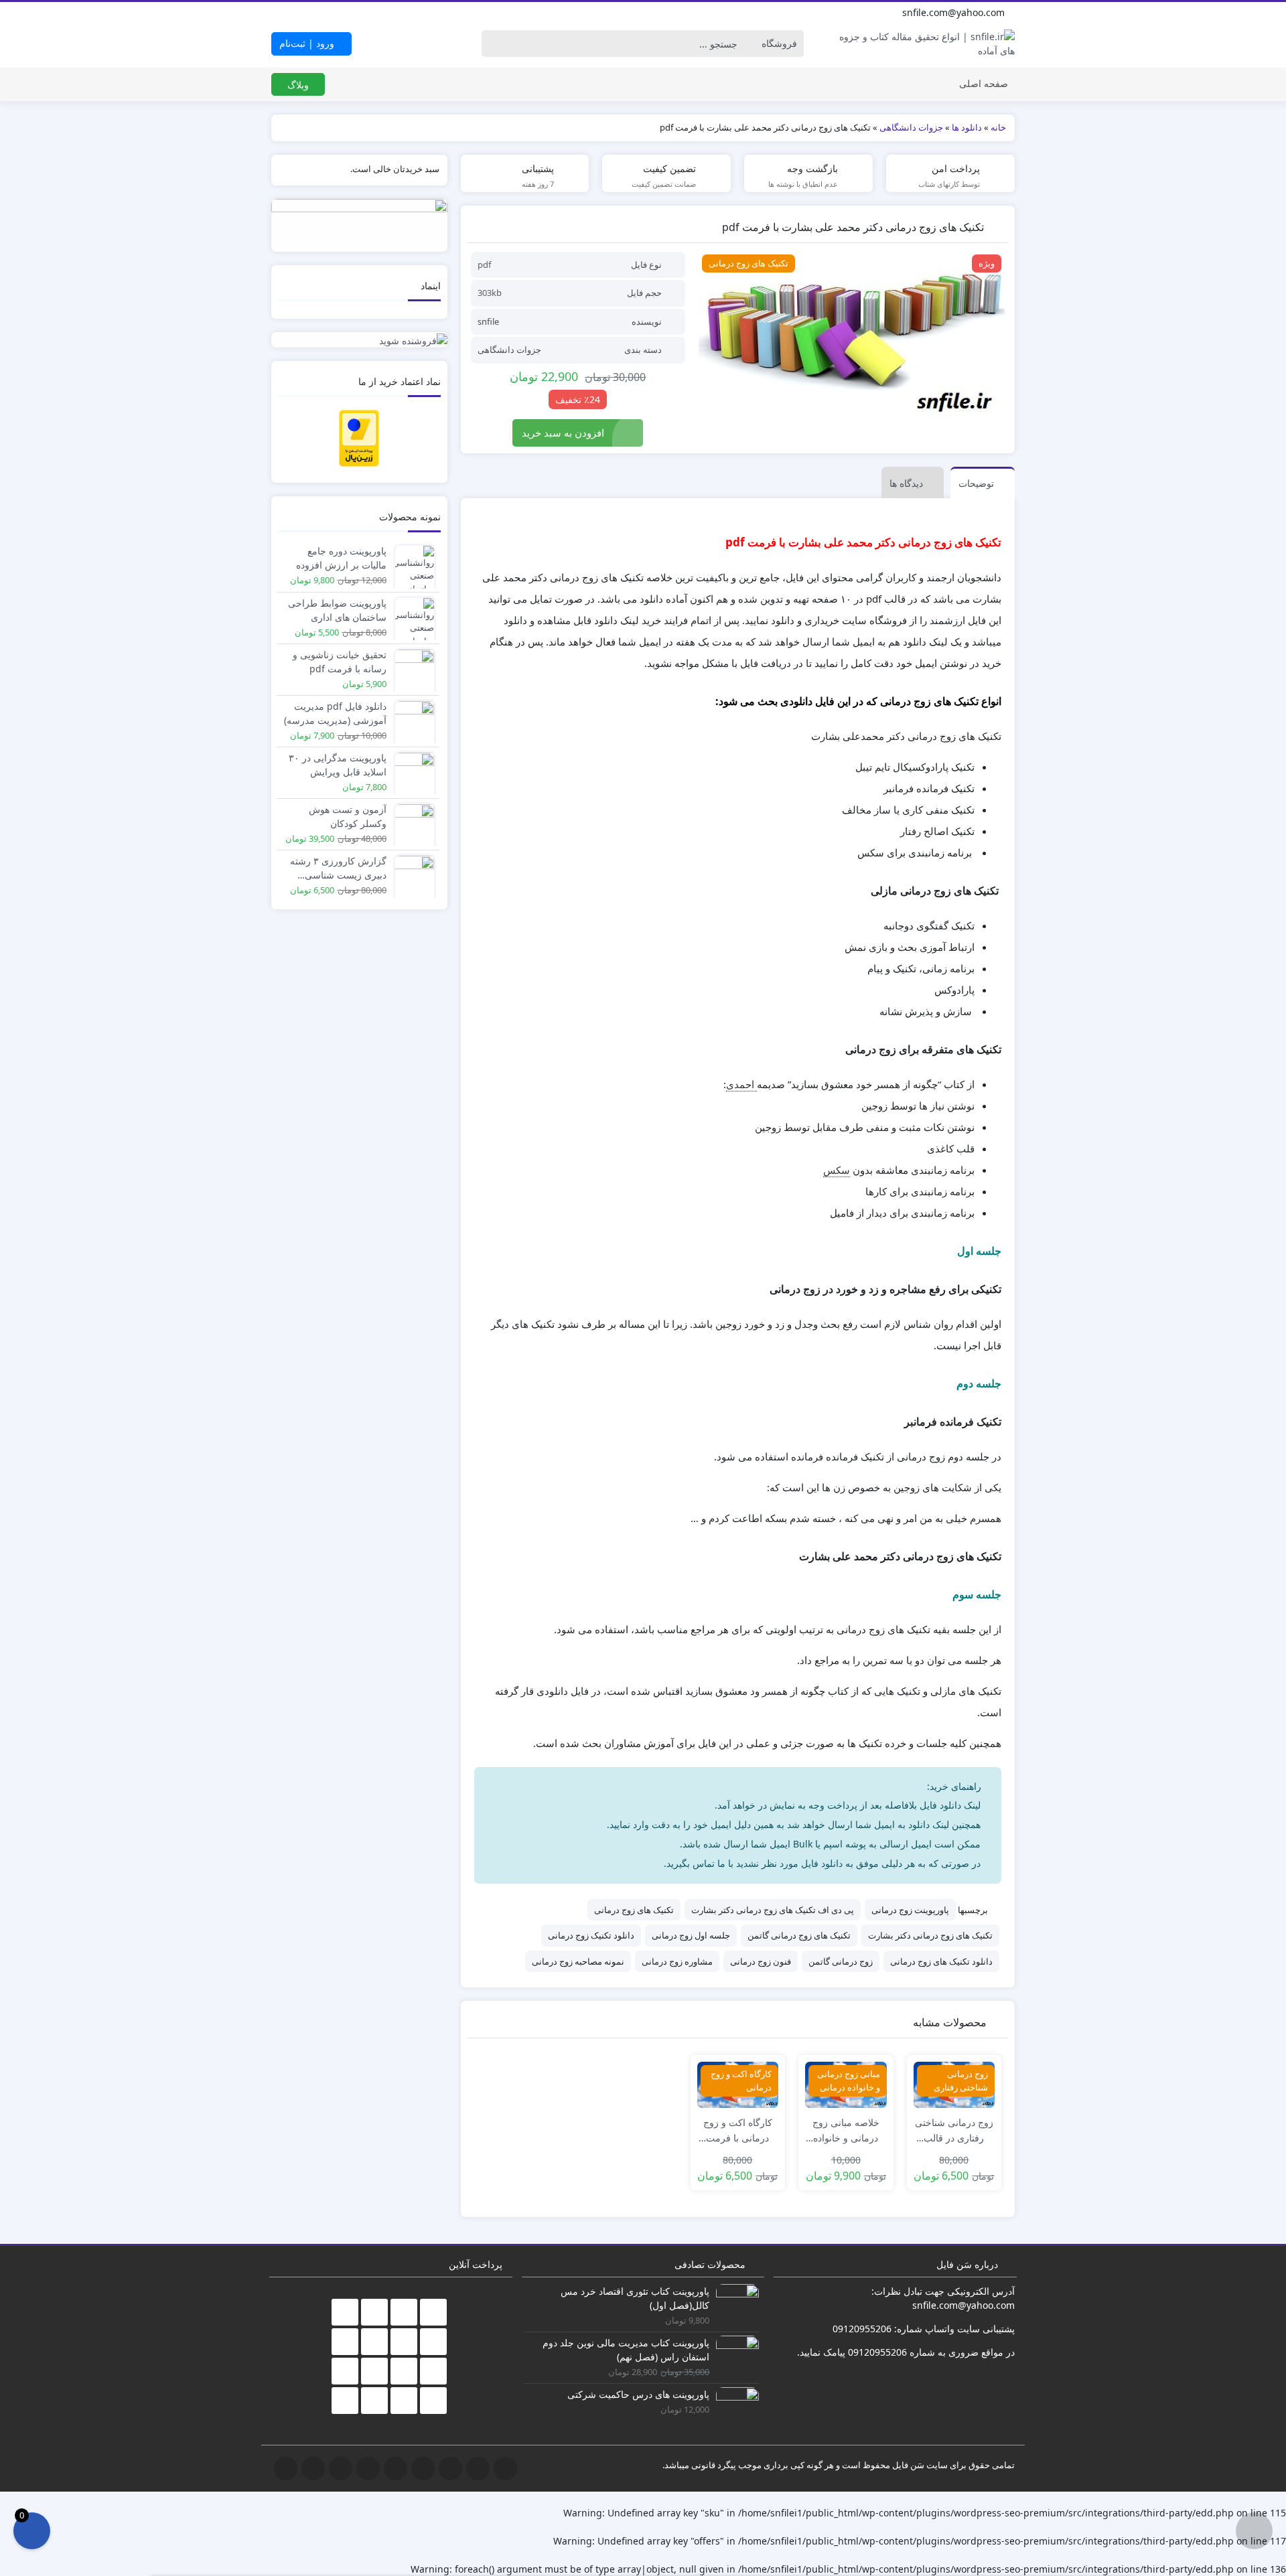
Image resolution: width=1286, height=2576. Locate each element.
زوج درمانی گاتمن (841, 1961)
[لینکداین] (368, 13)
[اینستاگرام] (338, 13)
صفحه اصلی (984, 83)
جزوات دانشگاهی (509, 350)
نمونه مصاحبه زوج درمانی (578, 1961)
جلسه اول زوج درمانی (691, 1935)
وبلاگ (298, 85)
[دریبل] (382, 13)
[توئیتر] (279, 13)
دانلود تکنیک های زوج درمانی (941, 1961)
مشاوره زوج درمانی (677, 1961)
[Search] (495, 44)
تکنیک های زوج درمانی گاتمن (799, 1935)
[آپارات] (397, 13)
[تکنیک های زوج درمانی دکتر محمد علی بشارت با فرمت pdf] (852, 337)
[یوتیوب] (353, 13)
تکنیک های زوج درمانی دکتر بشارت (930, 1935)
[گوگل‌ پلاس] (309, 13)
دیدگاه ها (906, 483)
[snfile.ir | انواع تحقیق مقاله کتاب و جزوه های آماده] (927, 44)
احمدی (741, 1084)
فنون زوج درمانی (761, 1961)
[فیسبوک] (294, 13)
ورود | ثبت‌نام (308, 43)
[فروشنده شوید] (359, 340)
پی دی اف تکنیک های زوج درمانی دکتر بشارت (773, 1910)
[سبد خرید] (32, 2531)
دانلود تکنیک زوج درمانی (591, 1935)
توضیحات (976, 483)
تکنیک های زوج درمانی (634, 1910)
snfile (488, 321)
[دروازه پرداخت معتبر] (359, 437)
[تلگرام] (324, 13)
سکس (837, 1170)
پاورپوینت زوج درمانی (910, 1910)
